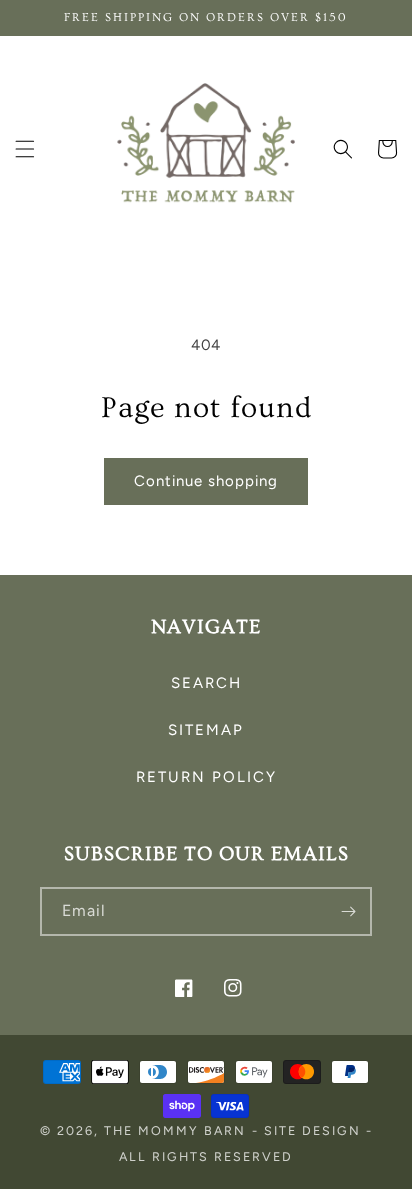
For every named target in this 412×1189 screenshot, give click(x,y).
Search (206, 683)
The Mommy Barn (175, 1130)
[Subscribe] (348, 911)
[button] (25, 149)
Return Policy (206, 777)
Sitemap (206, 730)
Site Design (312, 1130)
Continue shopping (206, 481)
